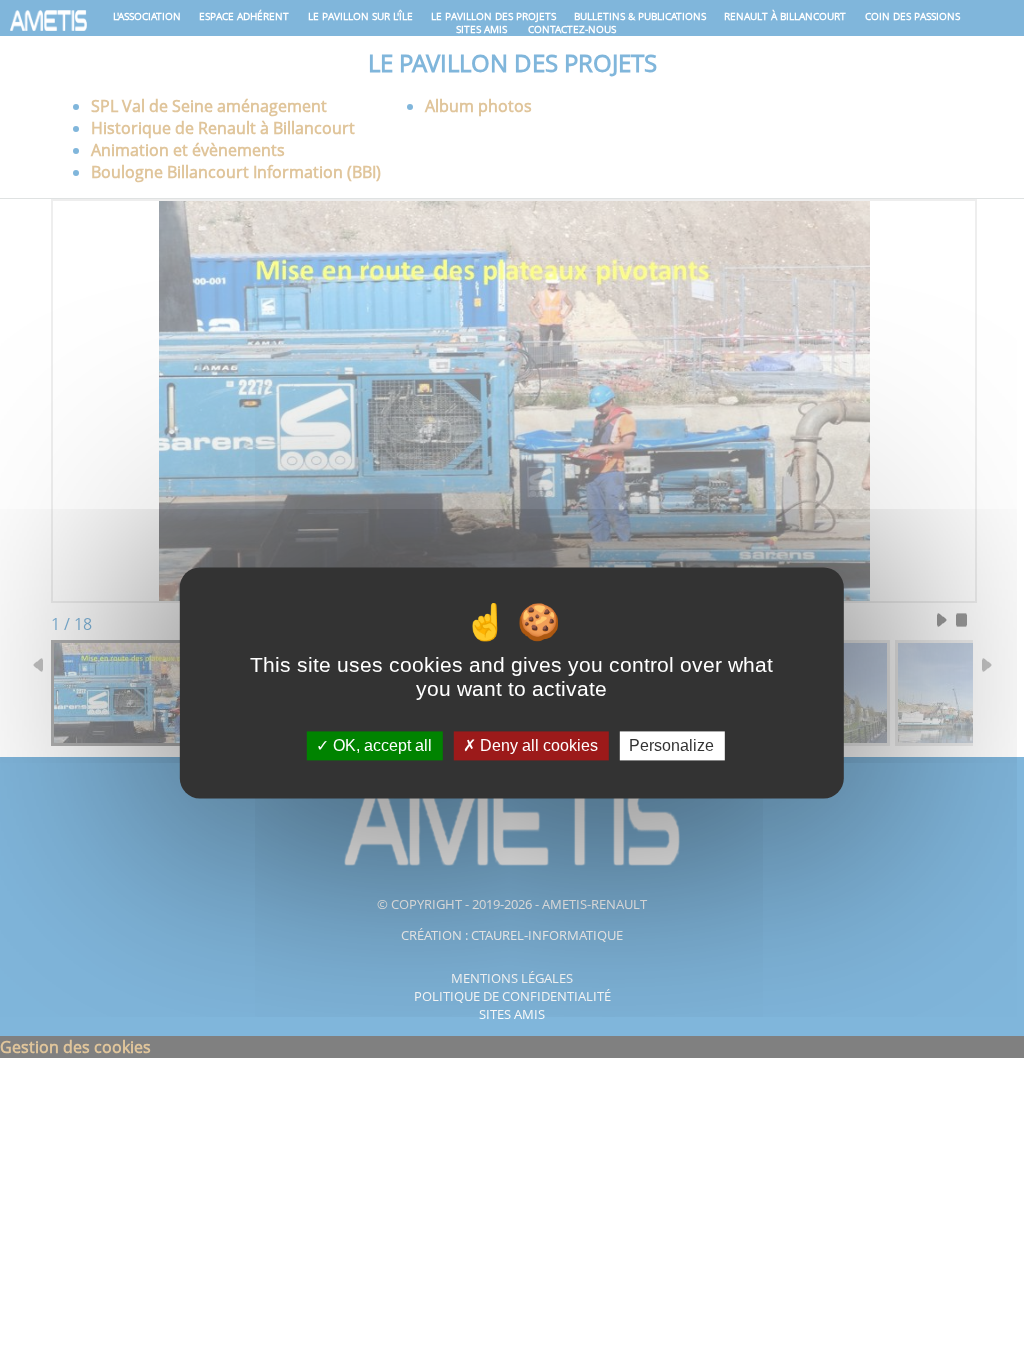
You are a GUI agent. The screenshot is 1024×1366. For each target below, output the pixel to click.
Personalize (671, 745)
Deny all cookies (537, 745)
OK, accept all (380, 745)
